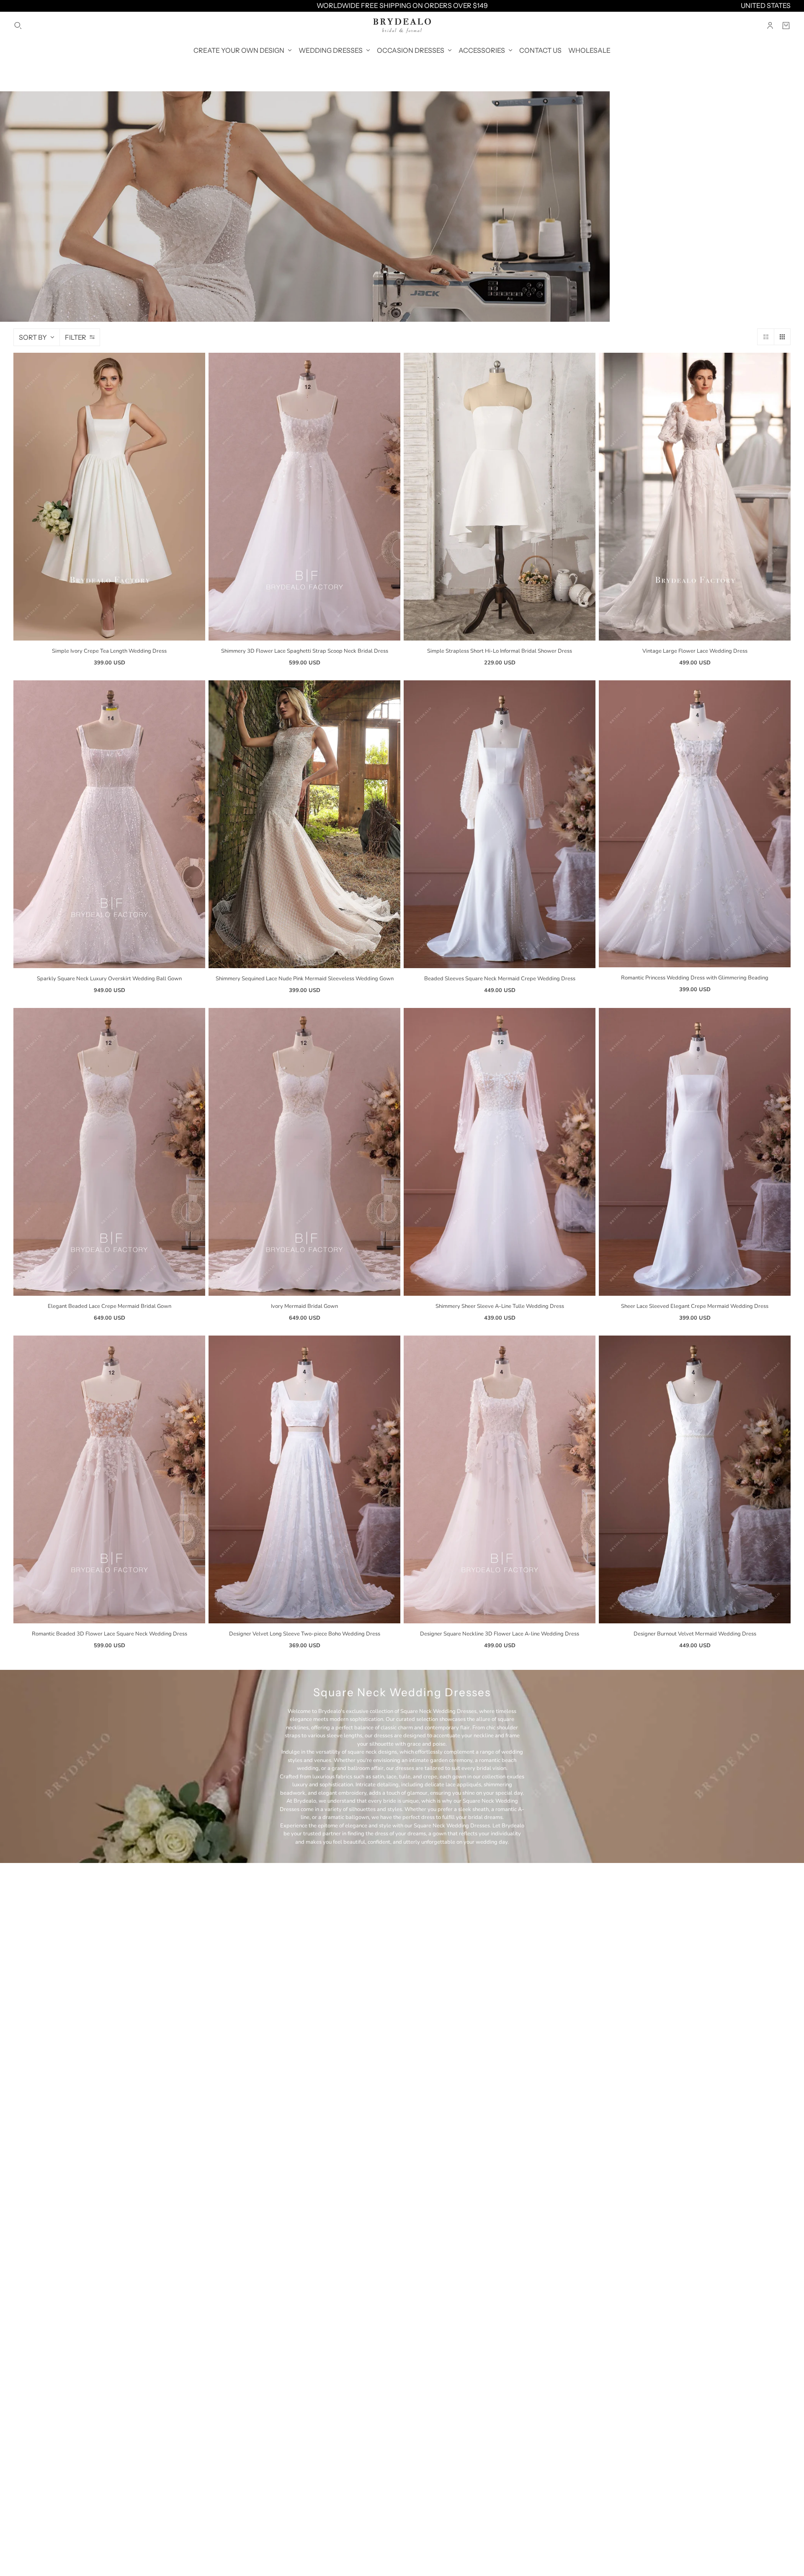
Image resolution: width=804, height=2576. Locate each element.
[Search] (18, 26)
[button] (765, 337)
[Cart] (786, 26)
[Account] (770, 26)
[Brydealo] (402, 26)
